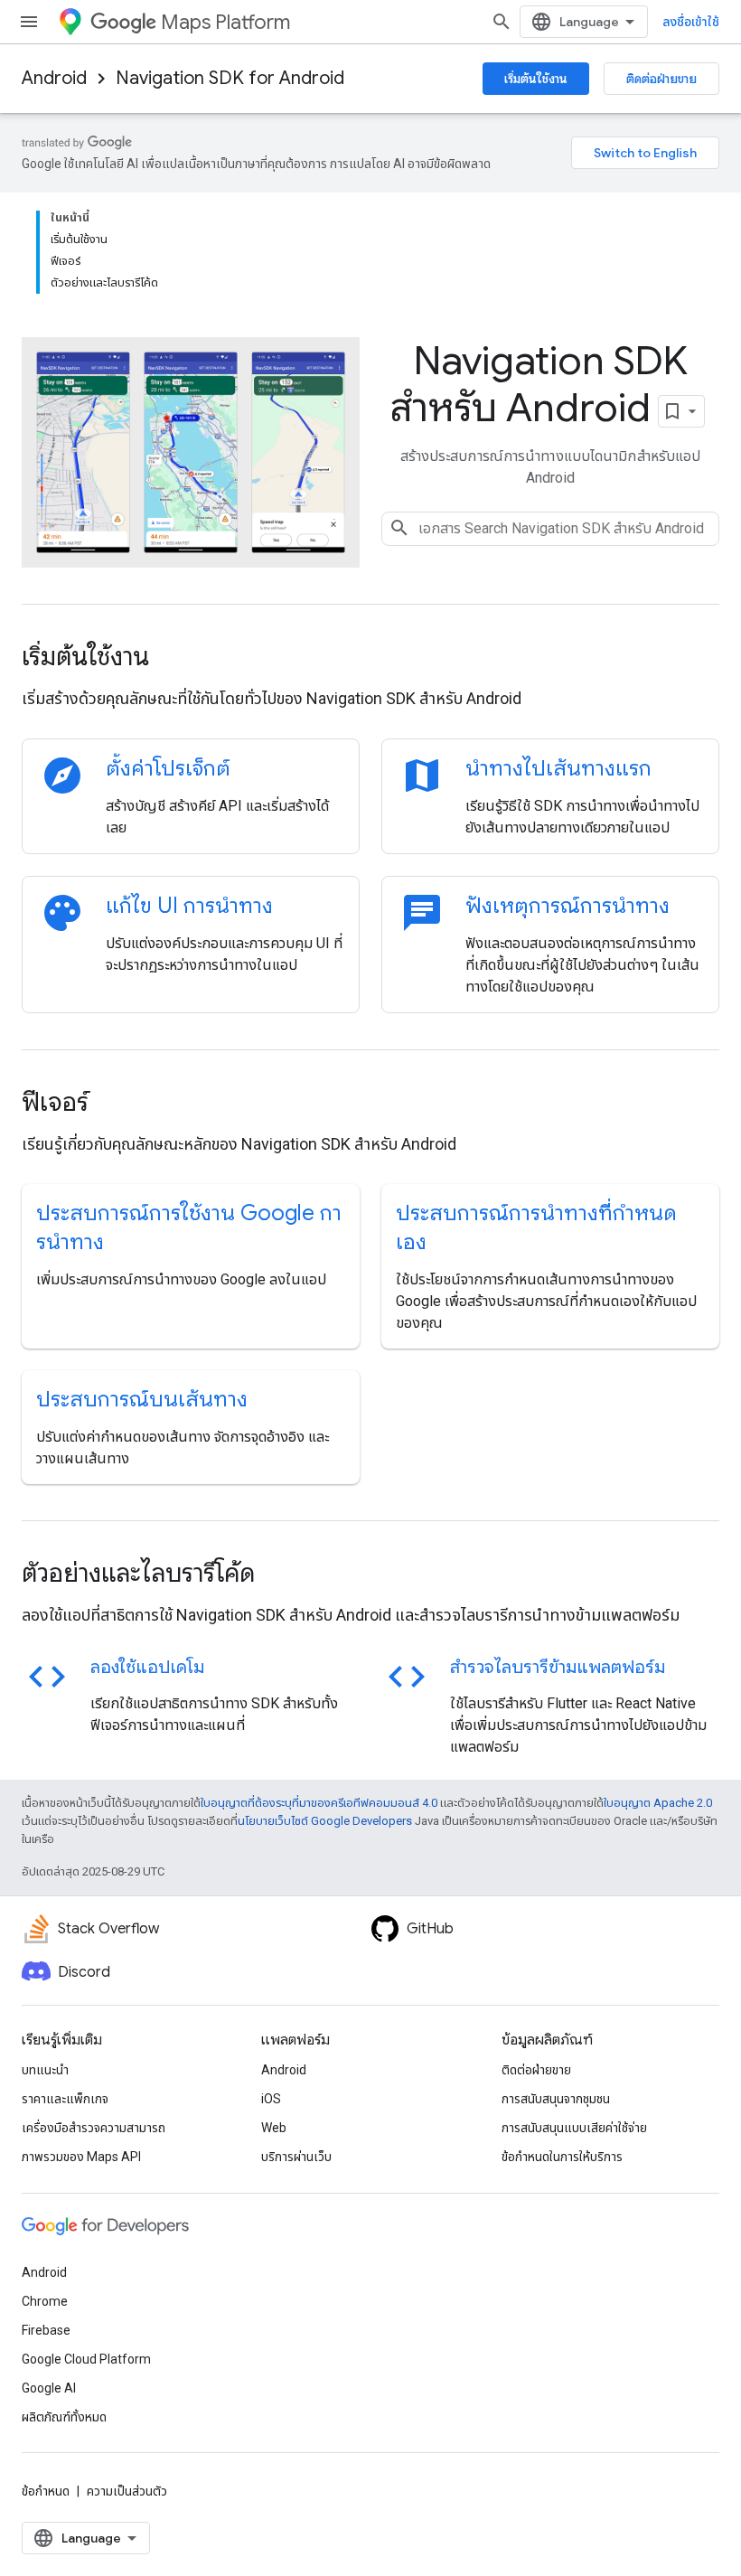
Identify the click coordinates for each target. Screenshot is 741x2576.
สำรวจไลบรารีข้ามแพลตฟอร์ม (558, 1667)
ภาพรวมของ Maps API (81, 2157)
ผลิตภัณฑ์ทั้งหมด (64, 2417)
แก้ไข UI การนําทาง (189, 906)
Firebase (46, 2330)
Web (274, 2128)
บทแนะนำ (45, 2070)
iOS (271, 2099)
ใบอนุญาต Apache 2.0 (658, 1803)
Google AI (49, 2388)
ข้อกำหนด (46, 2491)
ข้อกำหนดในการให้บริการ (562, 2157)
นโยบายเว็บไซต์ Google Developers (325, 1821)
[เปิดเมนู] (29, 22)
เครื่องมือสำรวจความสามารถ (94, 2128)
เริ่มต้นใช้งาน (536, 79)
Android (54, 78)
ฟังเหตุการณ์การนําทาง (567, 906)
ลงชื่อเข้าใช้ (691, 22)
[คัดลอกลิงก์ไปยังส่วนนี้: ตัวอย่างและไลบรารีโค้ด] (279, 1575)
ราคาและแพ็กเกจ (65, 2099)
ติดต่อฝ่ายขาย (661, 79)
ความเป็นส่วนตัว (127, 2491)
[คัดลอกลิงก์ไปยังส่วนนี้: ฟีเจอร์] (113, 1105)
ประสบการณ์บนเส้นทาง (142, 1399)
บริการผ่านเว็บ (296, 2157)
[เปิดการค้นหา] (502, 22)
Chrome (45, 2301)
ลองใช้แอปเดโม (147, 1667)
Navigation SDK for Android (230, 78)
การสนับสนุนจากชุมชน (556, 2099)
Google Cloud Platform (86, 2359)
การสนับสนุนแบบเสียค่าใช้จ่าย (574, 2128)
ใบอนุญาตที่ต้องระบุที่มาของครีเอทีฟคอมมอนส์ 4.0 (319, 1803)
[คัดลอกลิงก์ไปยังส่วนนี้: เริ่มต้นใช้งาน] (174, 659)
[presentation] (370, 657)
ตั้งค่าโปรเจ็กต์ (168, 768)
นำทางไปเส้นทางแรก (558, 768)
